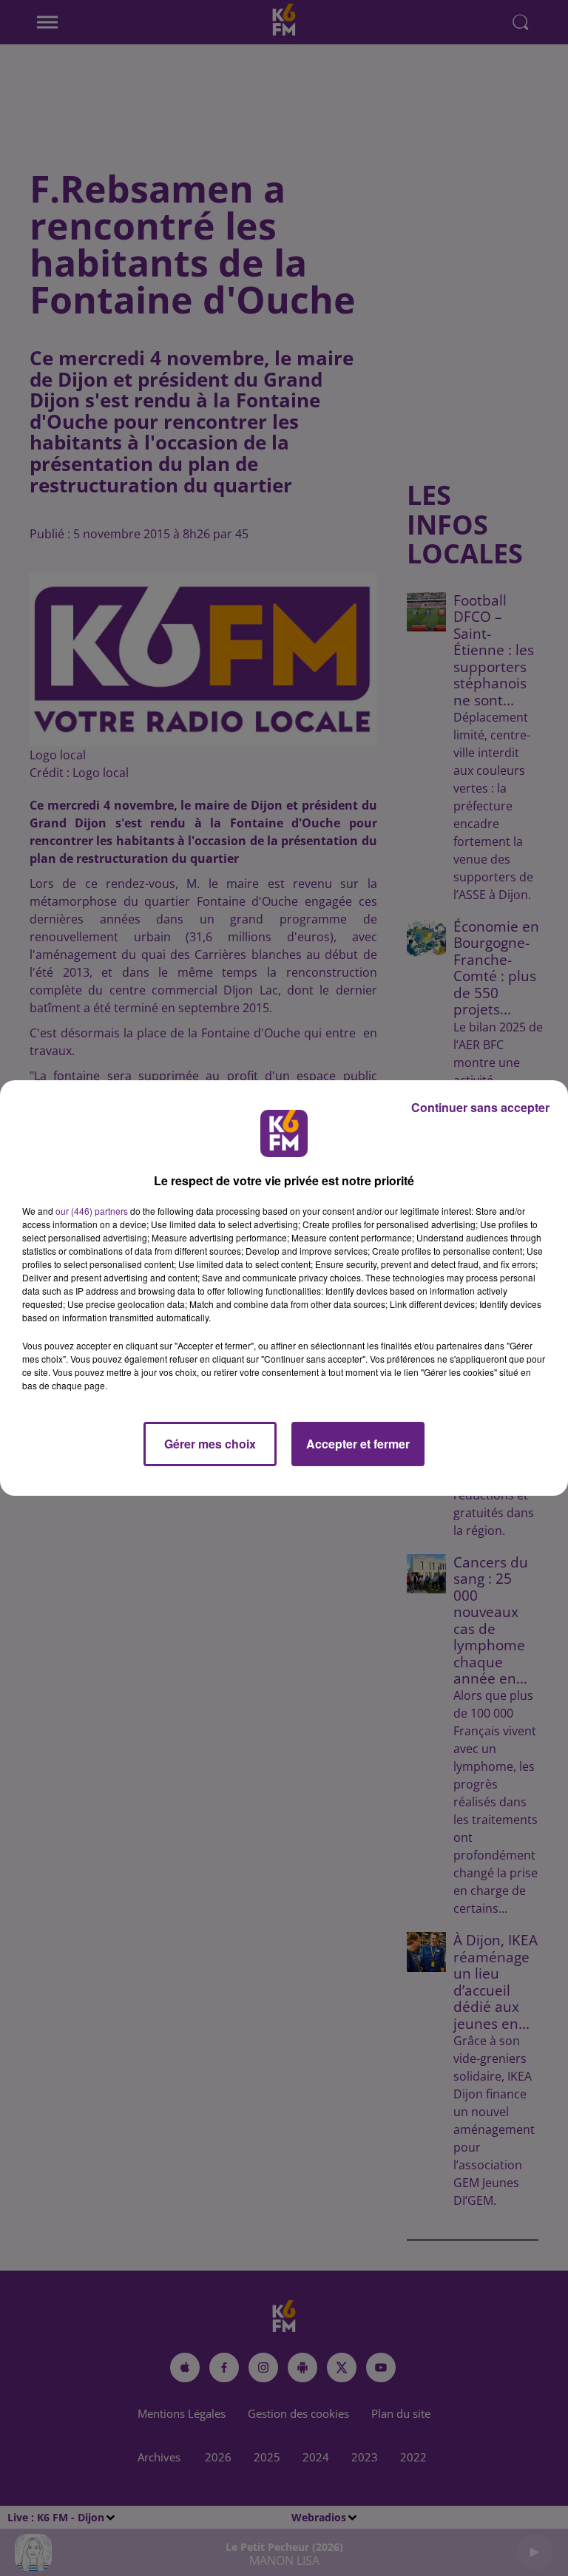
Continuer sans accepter (480, 1107)
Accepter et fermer (358, 1444)
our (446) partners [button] (92, 1211)
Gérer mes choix (210, 1444)
